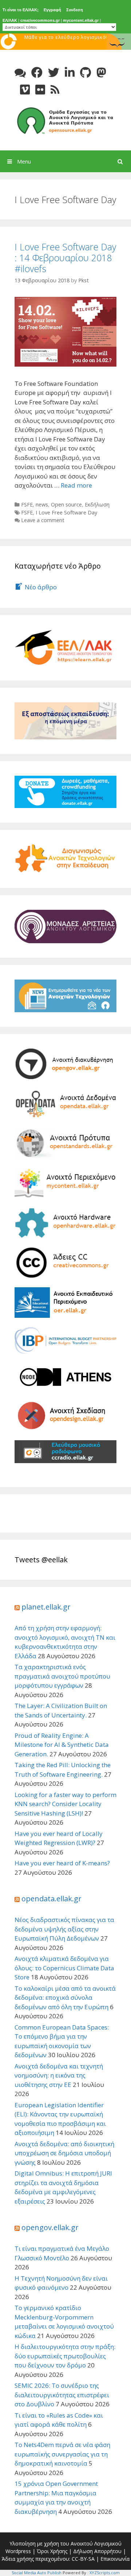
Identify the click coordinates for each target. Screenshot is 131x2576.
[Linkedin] (70, 72)
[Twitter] (54, 72)
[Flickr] (40, 90)
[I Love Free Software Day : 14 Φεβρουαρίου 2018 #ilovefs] (65, 331)
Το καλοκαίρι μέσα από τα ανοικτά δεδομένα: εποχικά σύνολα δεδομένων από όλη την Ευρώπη (65, 1998)
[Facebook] (37, 72)
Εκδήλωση (97, 504)
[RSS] (55, 90)
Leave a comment (43, 520)
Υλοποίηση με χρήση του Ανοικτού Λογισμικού (65, 2543)
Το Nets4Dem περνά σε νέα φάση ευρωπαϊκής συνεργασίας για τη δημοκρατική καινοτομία (62, 2454)
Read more (76, 485)
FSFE (27, 504)
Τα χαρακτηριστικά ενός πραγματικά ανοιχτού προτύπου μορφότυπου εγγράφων (62, 1676)
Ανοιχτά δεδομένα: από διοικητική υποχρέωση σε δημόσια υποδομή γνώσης (64, 2153)
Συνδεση (75, 10)
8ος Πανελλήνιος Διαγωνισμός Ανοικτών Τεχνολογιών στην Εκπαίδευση (66, 44)
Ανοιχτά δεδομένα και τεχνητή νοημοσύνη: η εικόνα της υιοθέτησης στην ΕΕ (59, 2075)
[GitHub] (86, 72)
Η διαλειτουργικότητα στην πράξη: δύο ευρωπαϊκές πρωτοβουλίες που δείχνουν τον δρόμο (65, 2356)
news (42, 504)
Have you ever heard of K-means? (62, 1863)
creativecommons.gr (40, 20)
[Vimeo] (25, 90)
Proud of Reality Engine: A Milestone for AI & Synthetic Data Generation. (62, 1745)
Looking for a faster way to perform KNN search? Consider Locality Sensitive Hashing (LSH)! (65, 1804)
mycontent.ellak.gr (81, 20)
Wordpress (18, 2551)
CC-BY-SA (83, 2559)
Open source (66, 504)
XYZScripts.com (105, 2573)
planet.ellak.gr (46, 1607)
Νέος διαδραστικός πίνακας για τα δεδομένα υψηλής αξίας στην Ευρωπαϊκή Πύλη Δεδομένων (64, 1929)
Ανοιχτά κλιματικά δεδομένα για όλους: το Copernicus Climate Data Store (64, 1968)
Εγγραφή (52, 10)
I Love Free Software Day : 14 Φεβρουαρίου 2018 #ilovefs (65, 258)
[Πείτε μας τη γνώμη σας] (20, 72)
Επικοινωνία (115, 2559)
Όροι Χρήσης (52, 2551)
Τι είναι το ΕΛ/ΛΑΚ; (21, 10)
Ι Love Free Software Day (66, 512)
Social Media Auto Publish (37, 2573)
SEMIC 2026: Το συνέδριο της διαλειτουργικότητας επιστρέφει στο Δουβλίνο (62, 2395)
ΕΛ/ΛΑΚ (10, 20)
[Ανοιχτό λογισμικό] (65, 120)
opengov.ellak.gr (50, 2227)
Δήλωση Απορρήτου (97, 2551)
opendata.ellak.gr (51, 1899)
